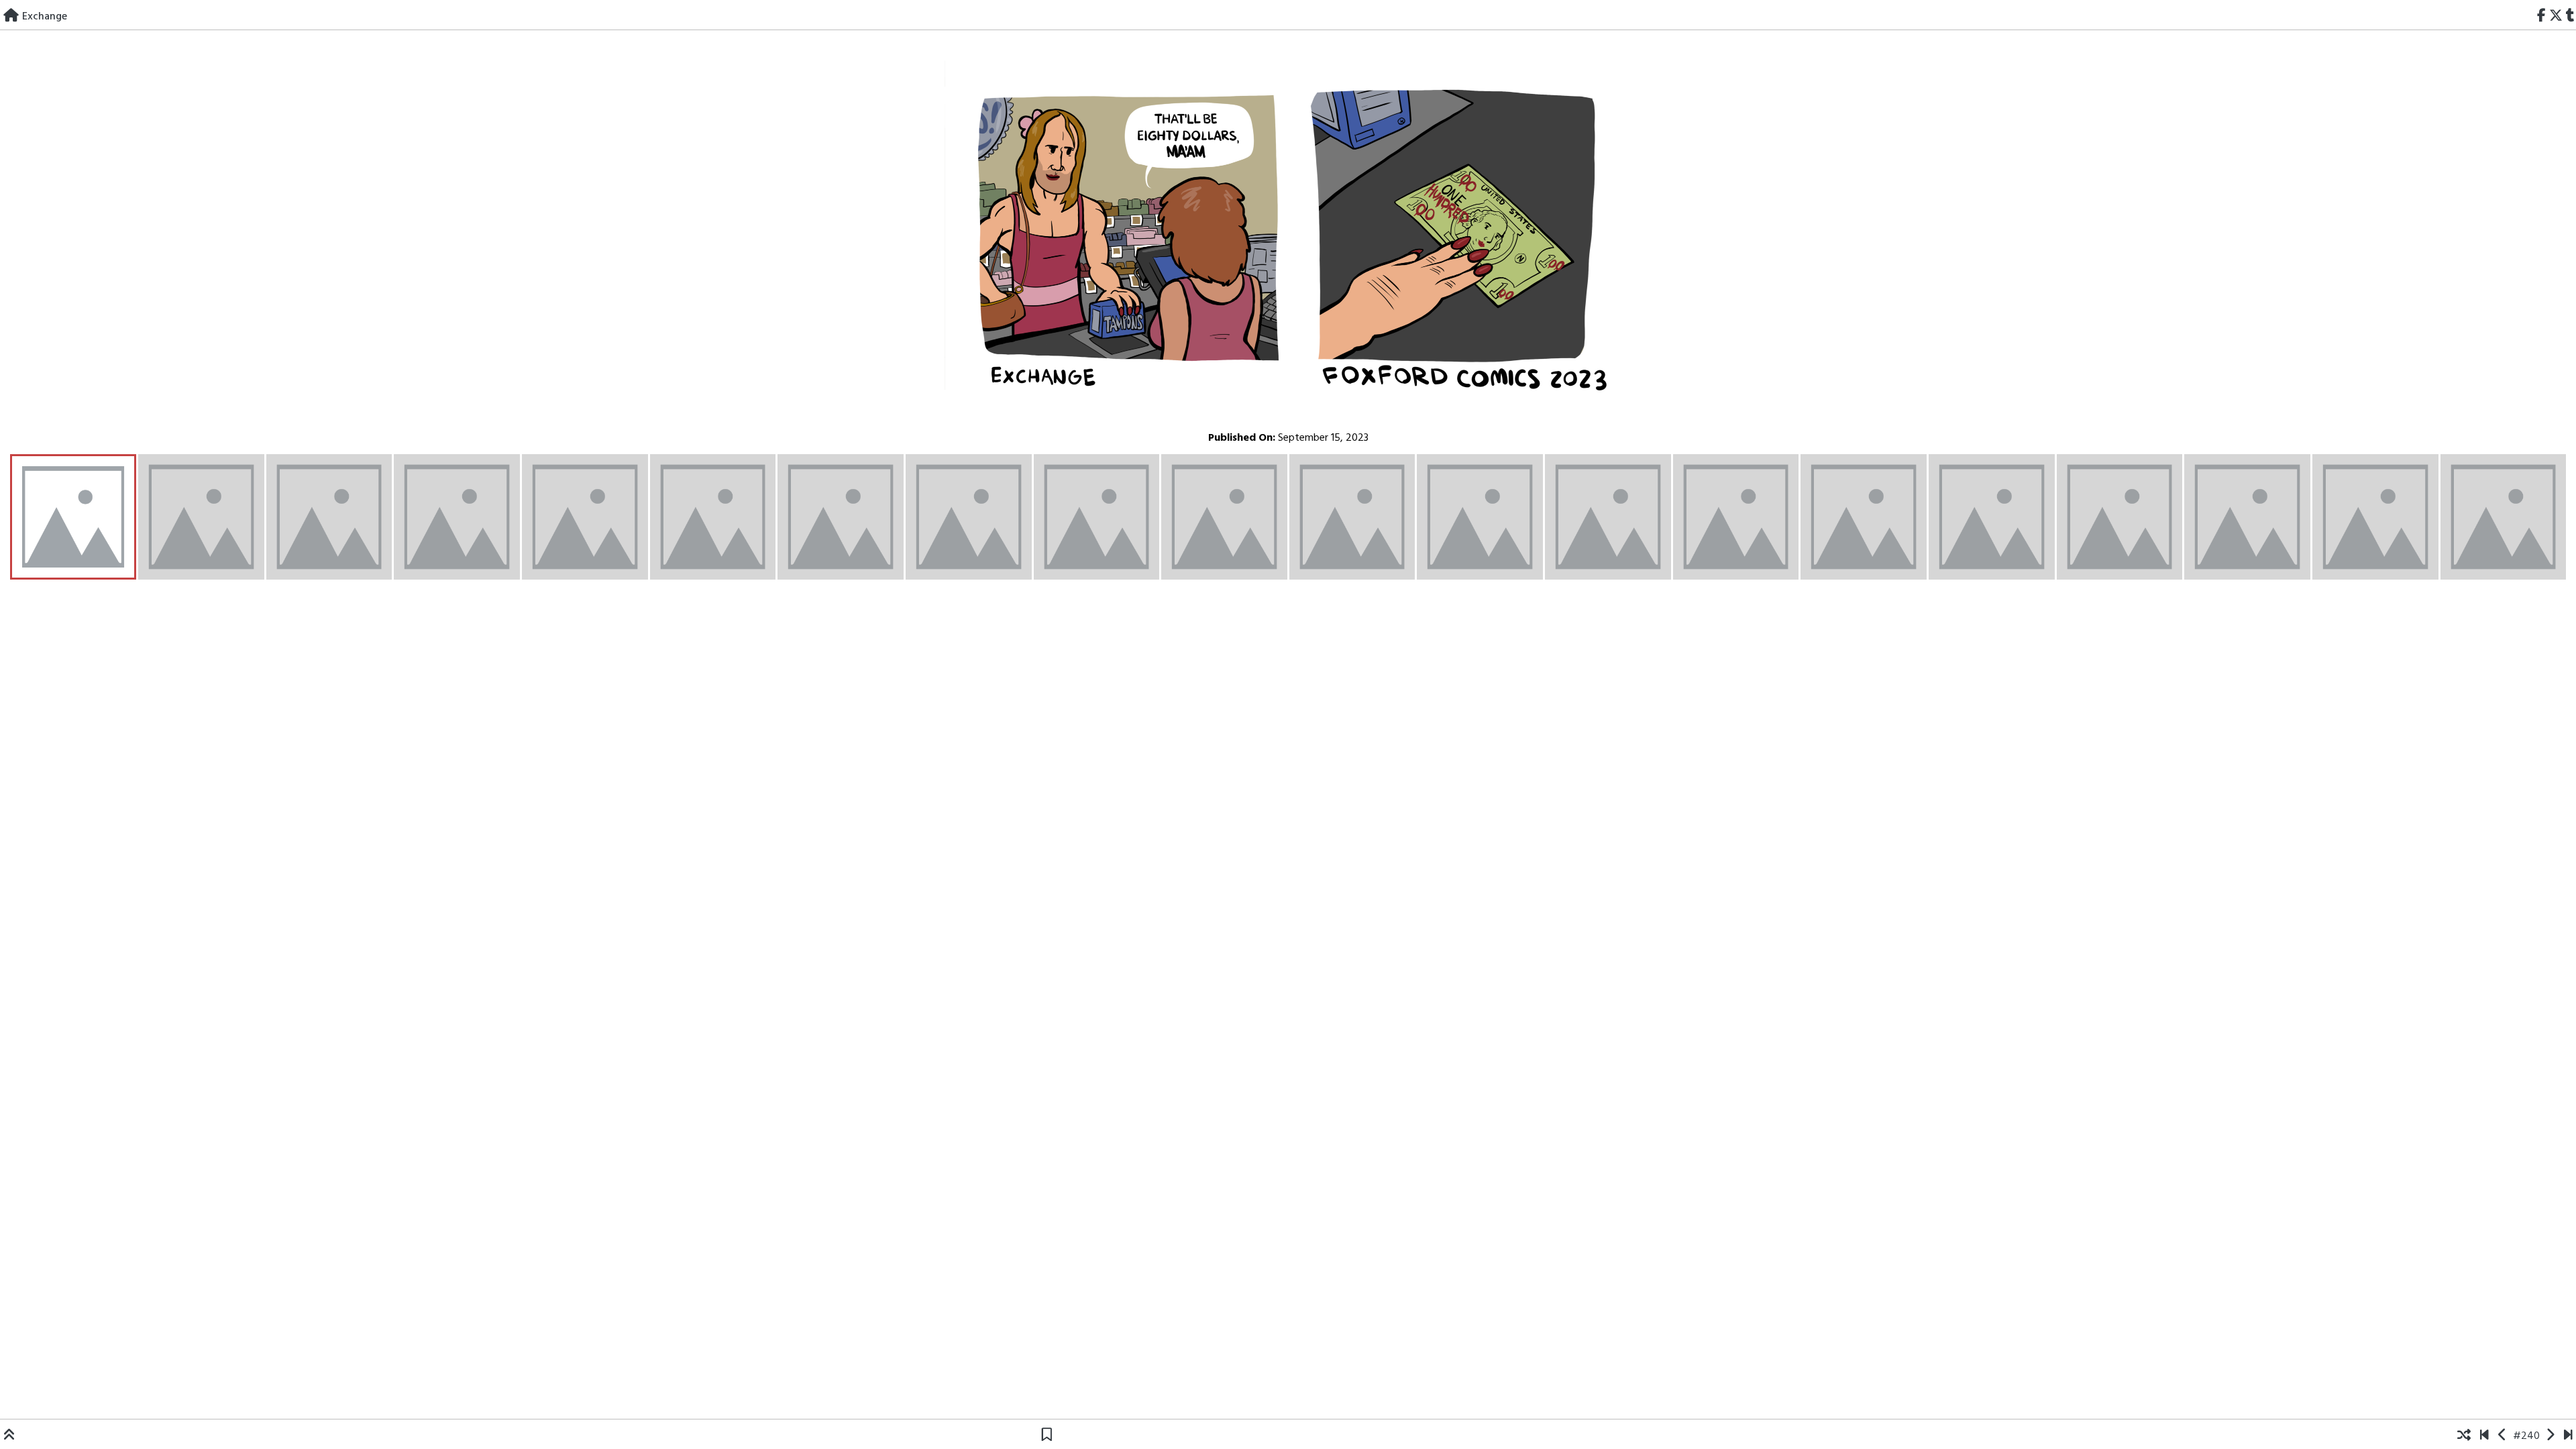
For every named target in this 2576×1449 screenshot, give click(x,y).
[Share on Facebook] (2542, 17)
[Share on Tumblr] (2570, 17)
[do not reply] (2503, 1436)
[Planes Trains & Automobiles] (2568, 1436)
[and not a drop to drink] (2550, 1436)
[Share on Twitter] (2556, 17)
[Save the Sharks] (2484, 1436)
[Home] (11, 17)
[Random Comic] (2464, 1436)
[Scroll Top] (9, 1436)
